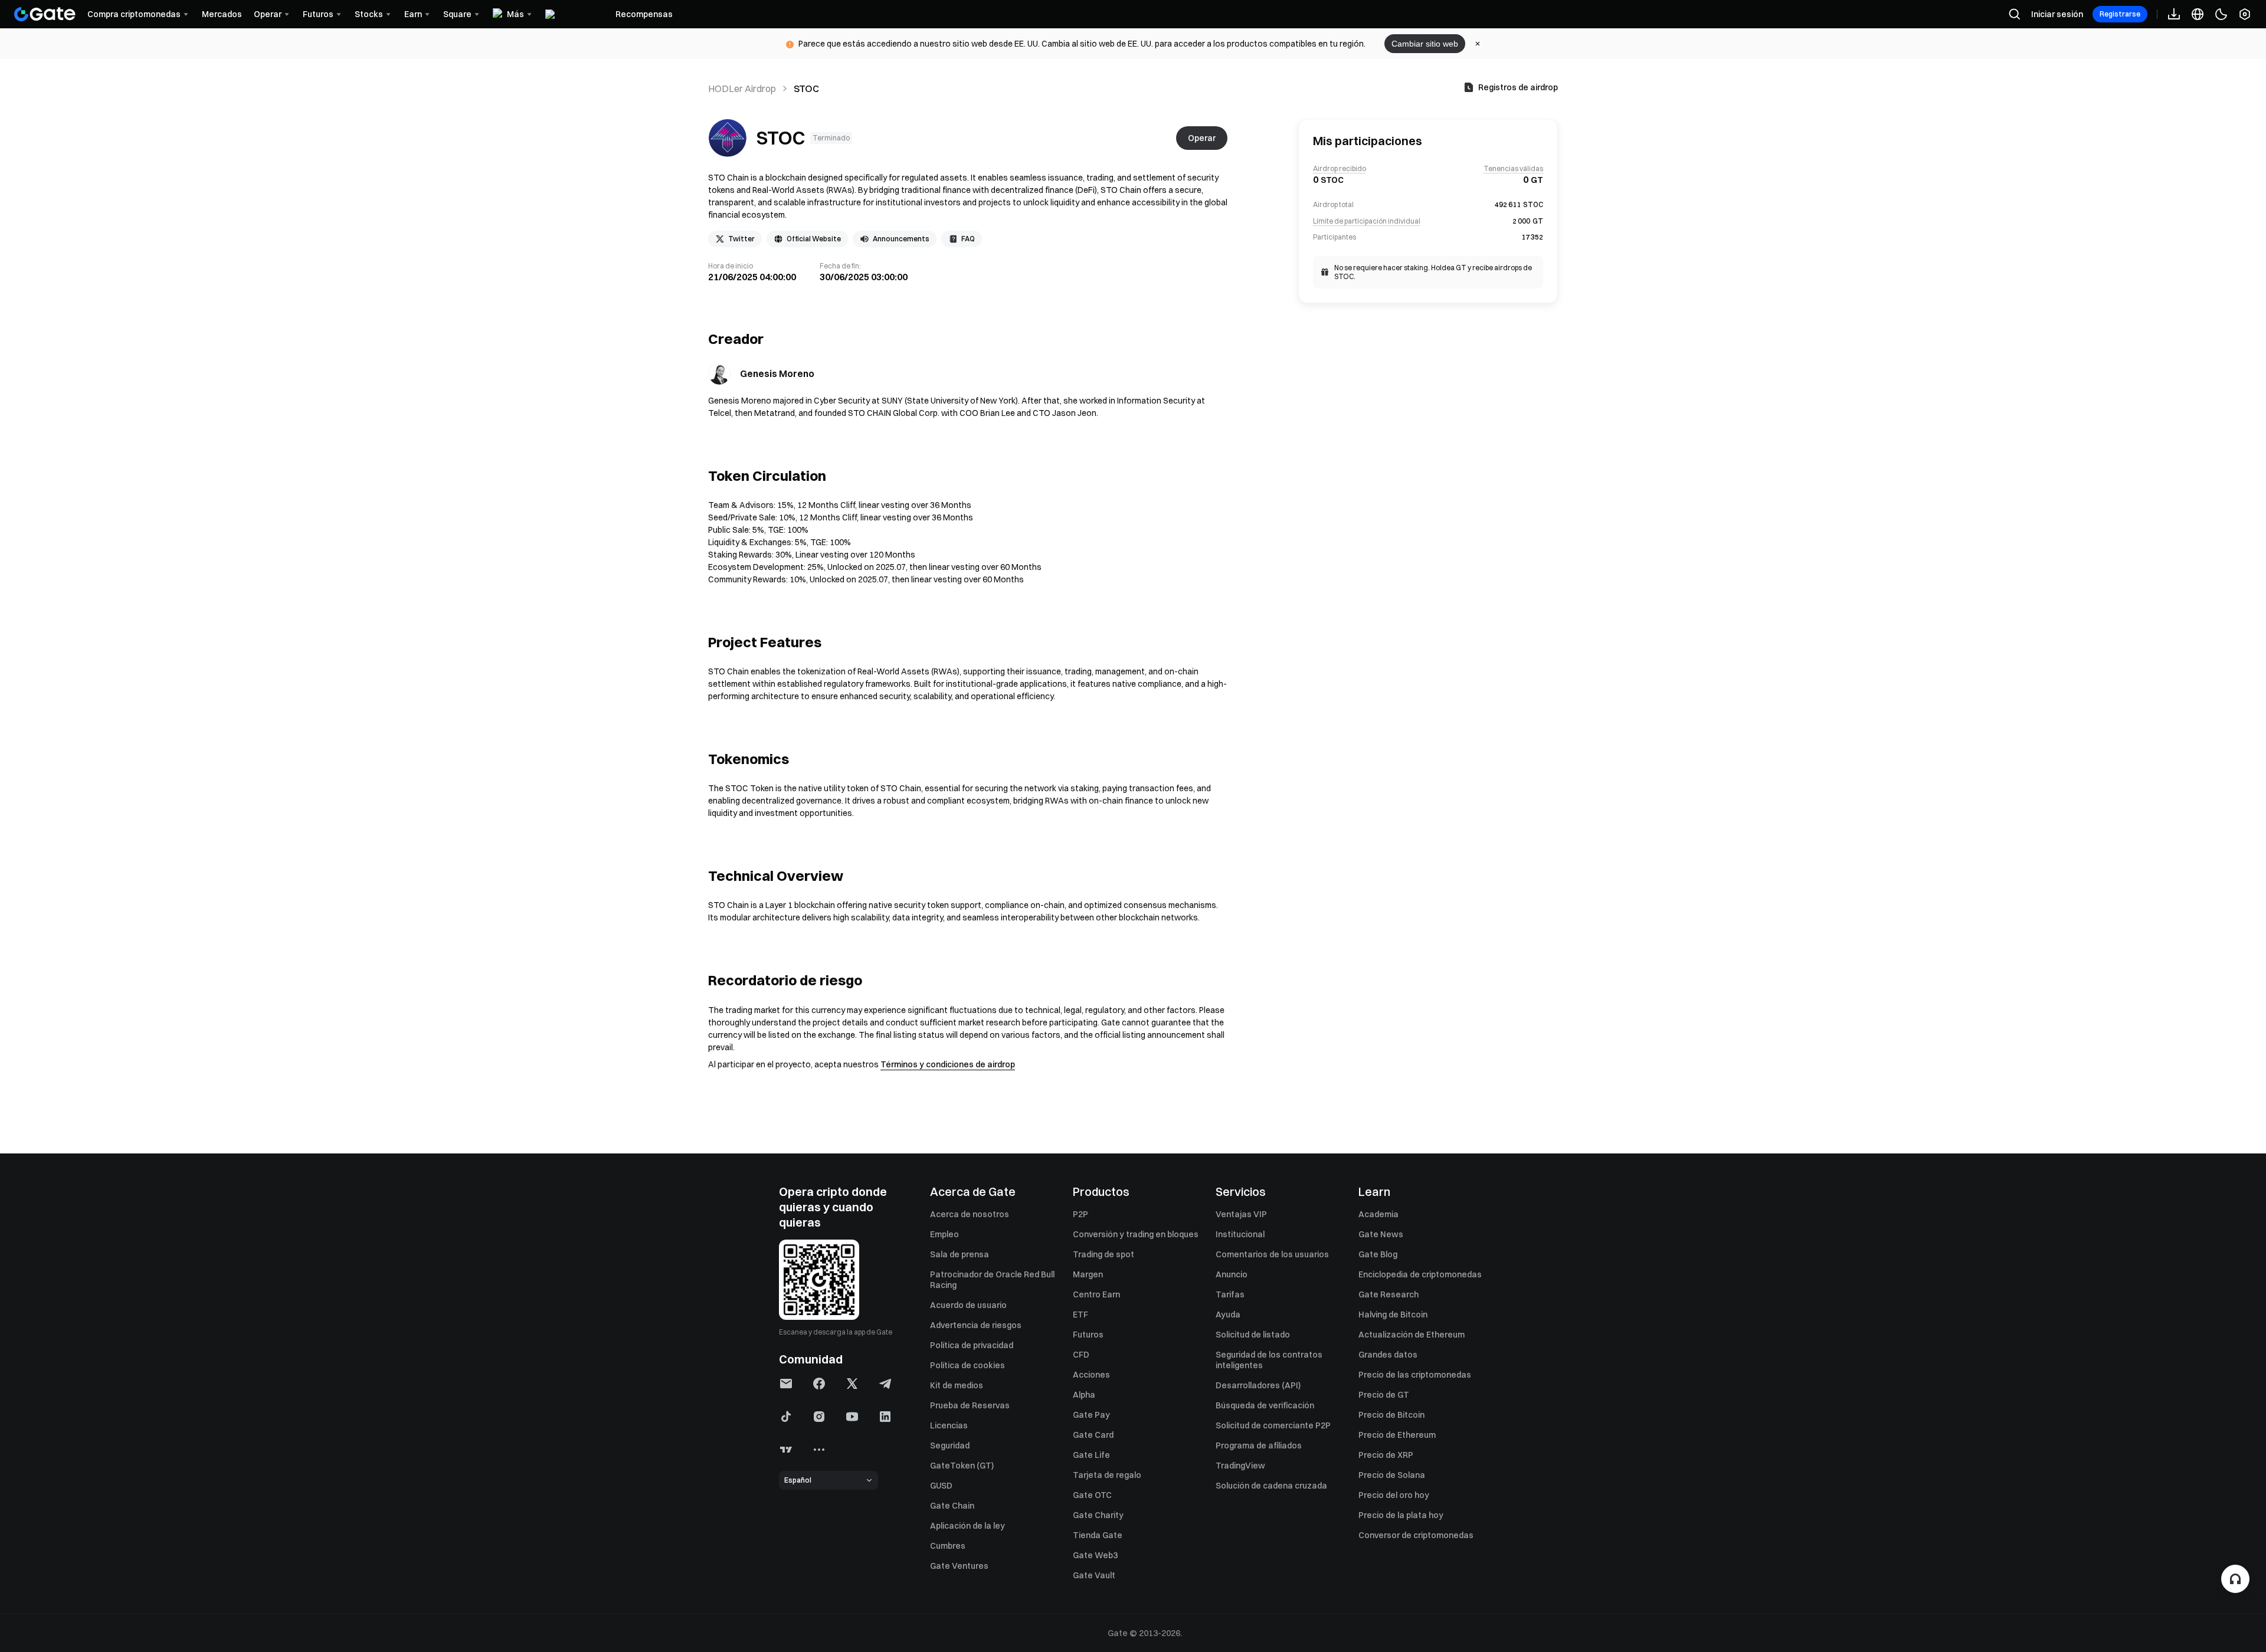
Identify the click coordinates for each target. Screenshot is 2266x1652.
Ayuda (1228, 1315)
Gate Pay (1091, 1415)
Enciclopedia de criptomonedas (1420, 1274)
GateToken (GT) (962, 1466)
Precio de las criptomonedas (1415, 1375)
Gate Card (1093, 1435)
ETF (1080, 1315)
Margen (1088, 1274)
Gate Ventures (959, 1566)
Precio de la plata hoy (1401, 1515)
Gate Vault (1094, 1575)
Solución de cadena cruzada (1271, 1486)
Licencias (949, 1425)
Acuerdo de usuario (968, 1305)
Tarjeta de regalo (1107, 1475)
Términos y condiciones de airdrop (948, 1064)
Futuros (1088, 1335)
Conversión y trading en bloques (1136, 1234)
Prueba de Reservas (970, 1405)
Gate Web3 (1095, 1555)
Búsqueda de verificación (1265, 1405)
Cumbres (948, 1546)
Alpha (1084, 1395)
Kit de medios (957, 1385)
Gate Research (1389, 1294)
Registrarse (2120, 14)
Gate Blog (1378, 1254)
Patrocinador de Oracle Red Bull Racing (992, 1280)
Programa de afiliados (1259, 1445)
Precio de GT (1384, 1395)
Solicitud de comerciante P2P (1273, 1425)
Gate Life (1091, 1455)
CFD (1081, 1355)
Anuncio (1232, 1274)
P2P (1080, 1214)
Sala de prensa (960, 1254)
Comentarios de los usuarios (1272, 1254)
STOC (781, 138)
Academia (1378, 1214)
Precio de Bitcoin (1391, 1415)
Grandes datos (1388, 1355)
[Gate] (45, 14)
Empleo (944, 1234)
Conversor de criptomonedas (1416, 1535)
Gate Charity (1098, 1515)
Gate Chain (952, 1506)
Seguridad (950, 1445)
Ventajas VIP (1241, 1214)
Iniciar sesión (2057, 14)
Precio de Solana (1392, 1475)
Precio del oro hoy (1394, 1495)
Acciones (1091, 1375)
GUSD (941, 1486)
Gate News (1381, 1234)
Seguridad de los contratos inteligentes (1269, 1360)
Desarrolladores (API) (1258, 1385)
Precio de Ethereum (1397, 1435)
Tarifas (1230, 1294)
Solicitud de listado (1253, 1335)
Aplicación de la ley (967, 1526)
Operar (1202, 138)
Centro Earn (1096, 1294)
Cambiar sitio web (1425, 44)
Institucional (1240, 1234)
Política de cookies (967, 1365)
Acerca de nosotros (970, 1214)
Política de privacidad (972, 1345)
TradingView (1240, 1466)
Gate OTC (1092, 1495)
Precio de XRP (1386, 1455)
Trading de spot (1103, 1254)
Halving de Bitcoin (1393, 1315)
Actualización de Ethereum (1412, 1335)
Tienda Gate (1098, 1535)
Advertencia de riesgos (976, 1325)
